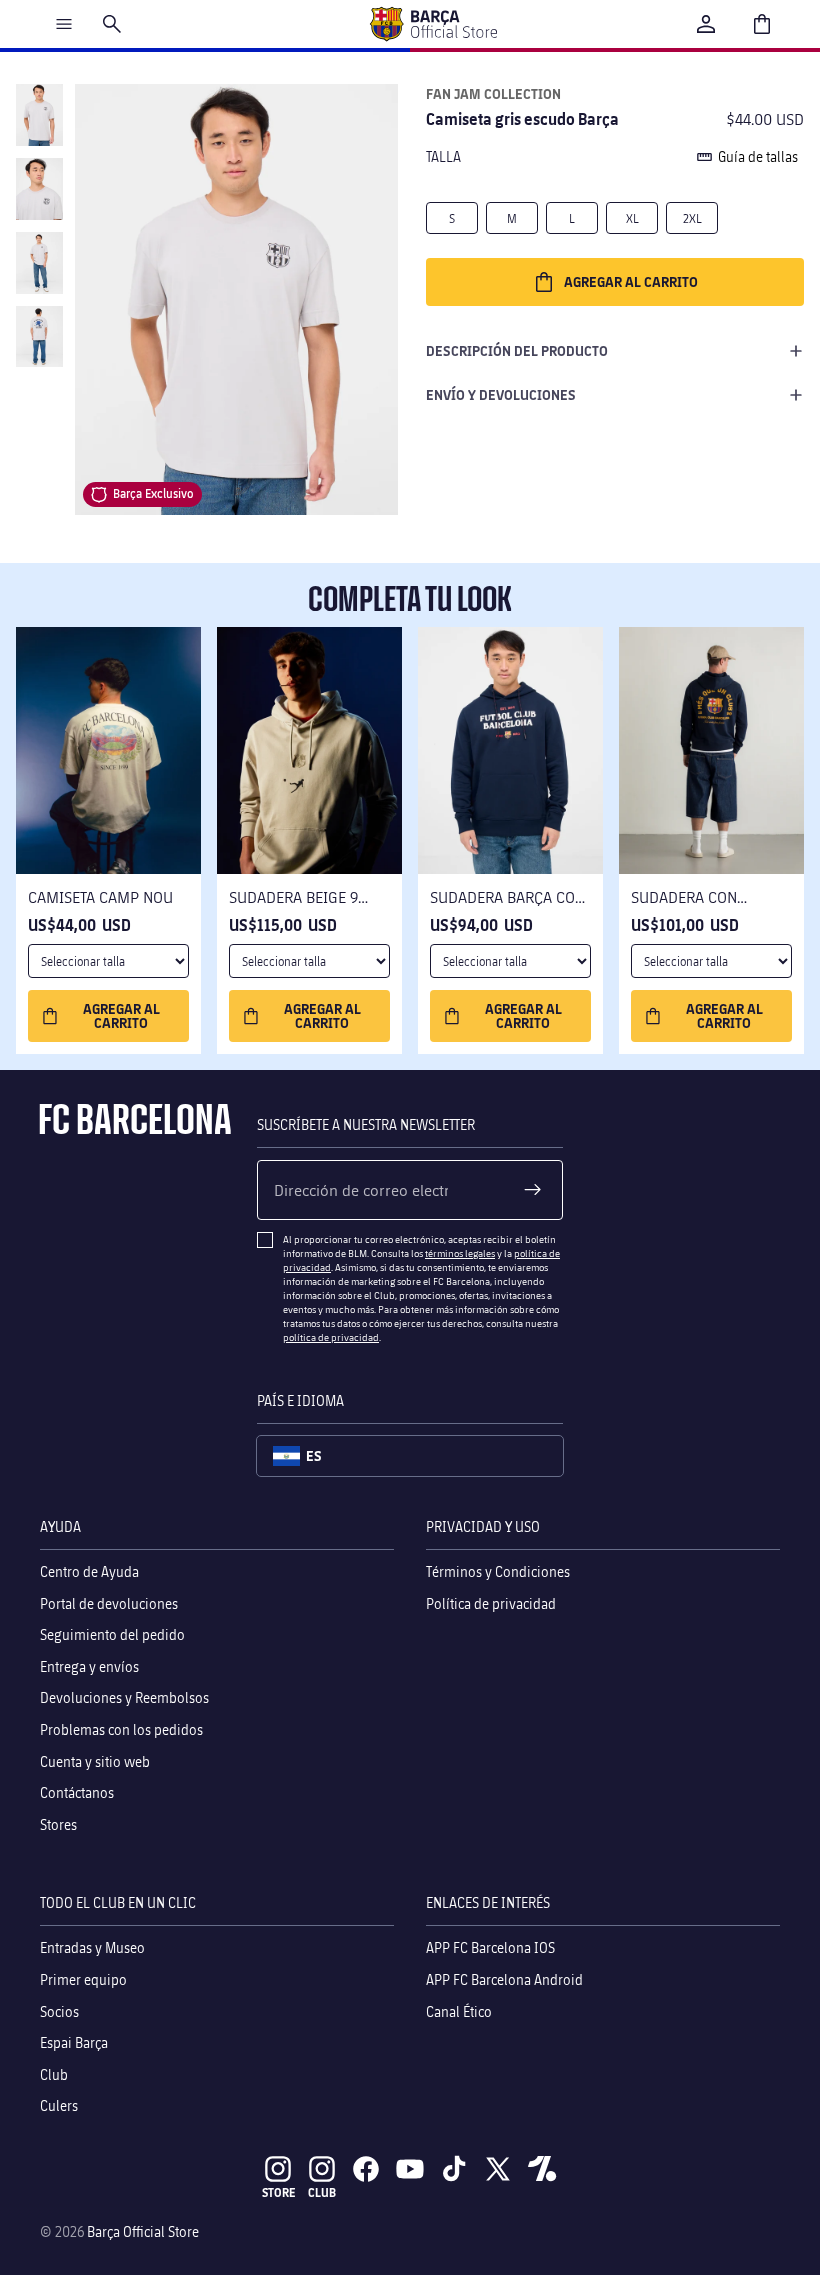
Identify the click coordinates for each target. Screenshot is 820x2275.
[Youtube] (410, 2169)
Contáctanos (77, 1792)
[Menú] (64, 24)
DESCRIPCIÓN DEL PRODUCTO (517, 350)
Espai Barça (74, 2042)
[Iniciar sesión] (706, 24)
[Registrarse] (533, 1190)
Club (54, 2074)
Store (278, 2192)
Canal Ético (459, 2011)
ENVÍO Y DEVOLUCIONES (501, 394)
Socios (59, 2011)
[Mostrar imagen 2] (39, 189)
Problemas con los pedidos (121, 1729)
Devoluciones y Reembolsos (124, 1697)
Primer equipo (83, 1979)
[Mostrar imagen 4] (39, 337)
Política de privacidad (491, 1603)
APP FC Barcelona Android (504, 1979)
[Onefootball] (542, 2169)
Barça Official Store (143, 2231)
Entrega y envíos (89, 1666)
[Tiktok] (454, 2169)
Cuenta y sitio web (95, 1761)
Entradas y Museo (92, 1947)
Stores (58, 1824)
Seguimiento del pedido (112, 1634)
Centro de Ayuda (89, 1571)
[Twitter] (498, 2169)
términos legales (460, 1253)
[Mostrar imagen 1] (39, 115)
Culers (59, 2105)
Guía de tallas (758, 156)
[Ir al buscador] (112, 24)
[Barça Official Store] (433, 24)
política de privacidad (331, 1337)
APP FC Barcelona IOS (490, 1947)
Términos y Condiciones (498, 1571)
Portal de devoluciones (109, 1603)
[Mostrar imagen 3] (39, 263)
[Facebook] (366, 2169)
